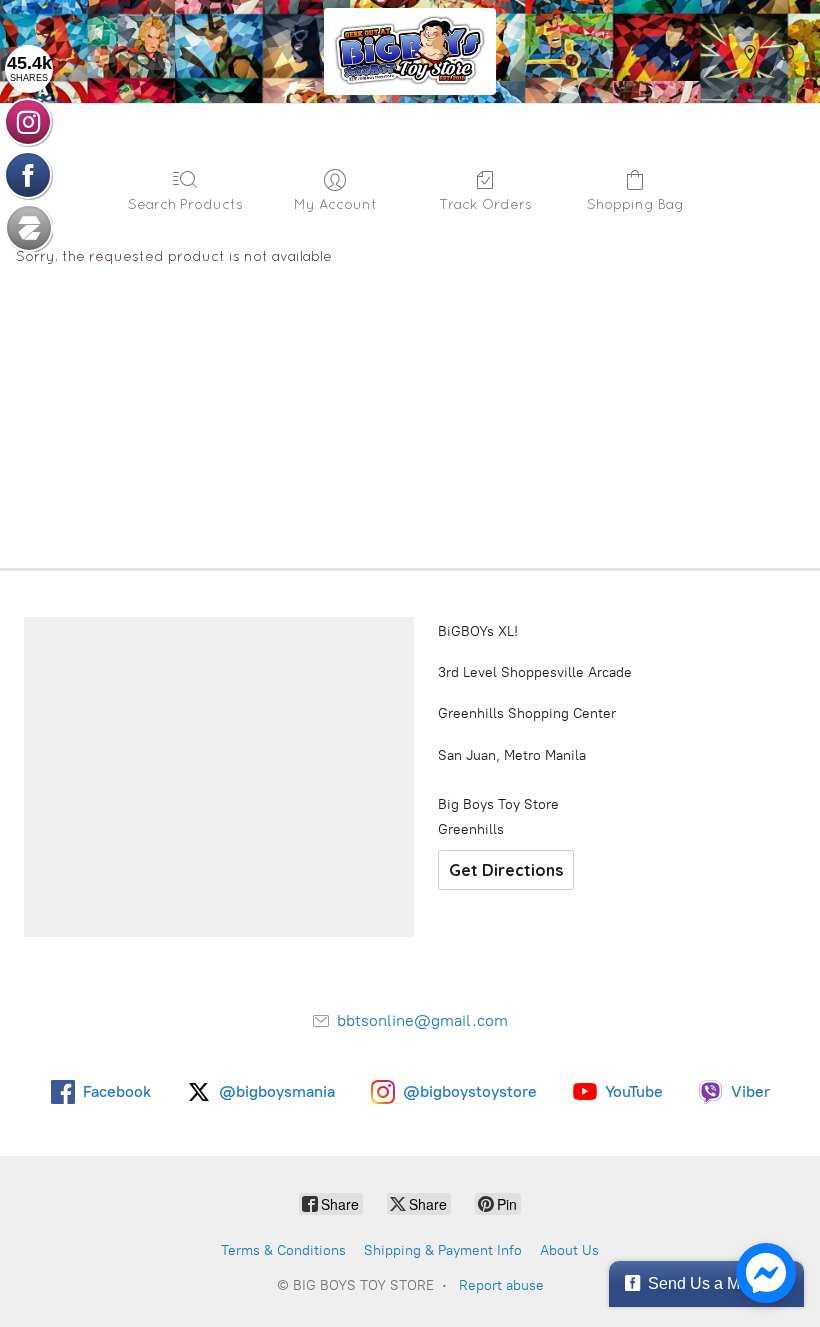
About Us (569, 1250)
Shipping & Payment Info (443, 1250)
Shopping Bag (635, 204)
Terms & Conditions (283, 1250)
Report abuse (501, 1285)
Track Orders (485, 204)
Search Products (185, 204)
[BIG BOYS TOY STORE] (410, 51)
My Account (335, 204)
